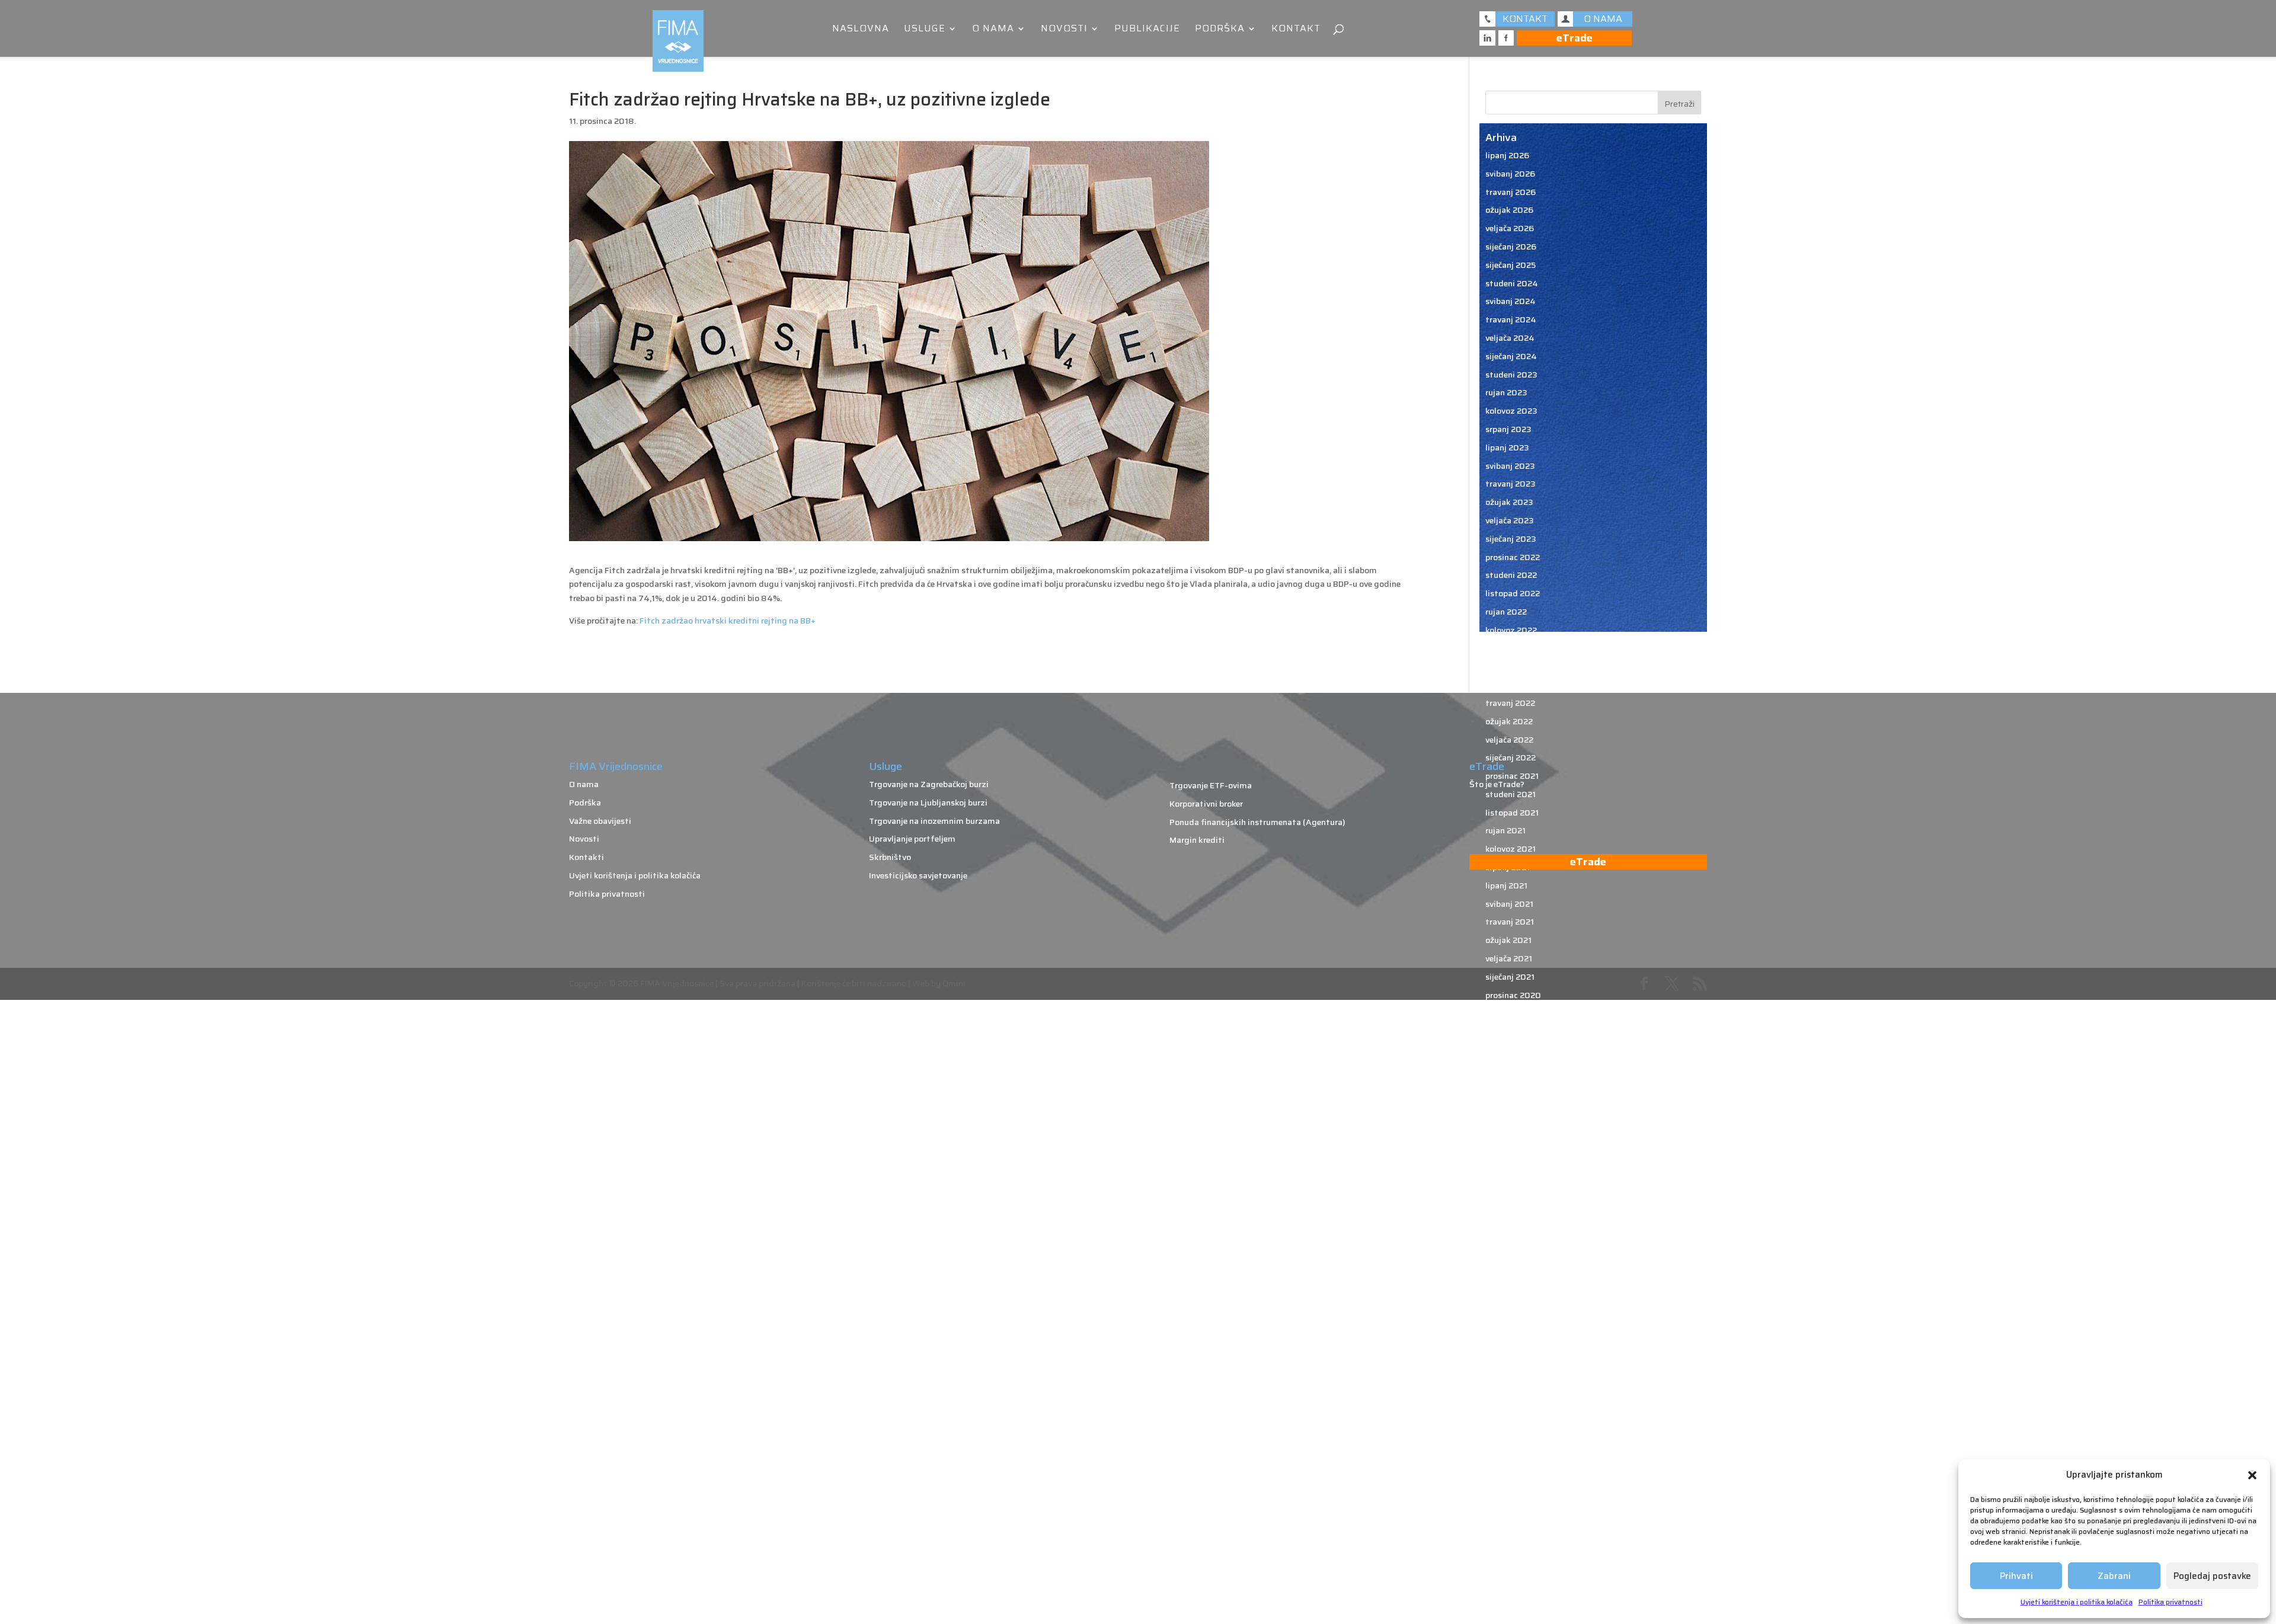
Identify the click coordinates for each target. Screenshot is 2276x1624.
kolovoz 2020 (1512, 1068)
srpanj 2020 (1509, 1086)
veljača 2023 (1510, 520)
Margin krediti (1197, 840)
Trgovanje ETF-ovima (1211, 785)
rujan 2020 (1507, 1050)
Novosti (1064, 30)
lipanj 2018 (1507, 1543)
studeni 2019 (1511, 1232)
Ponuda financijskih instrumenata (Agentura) (1257, 822)
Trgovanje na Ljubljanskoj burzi (928, 803)
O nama (993, 30)
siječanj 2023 (1511, 539)
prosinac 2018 (1513, 1433)
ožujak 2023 (1509, 502)
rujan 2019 (1506, 1269)
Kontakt (1296, 30)
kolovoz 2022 (1511, 630)
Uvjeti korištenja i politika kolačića (2077, 1602)
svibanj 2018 (1510, 1561)
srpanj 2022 (1508, 648)
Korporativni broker (1206, 804)
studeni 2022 (1511, 575)
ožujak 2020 (1510, 1159)
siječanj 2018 (1511, 1597)
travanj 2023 (1511, 484)
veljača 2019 (1509, 1396)
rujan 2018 (1506, 1488)
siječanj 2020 (1511, 1195)
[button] (2252, 1475)
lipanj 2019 (1507, 1324)
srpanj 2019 (1508, 1305)
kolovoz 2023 (1511, 411)
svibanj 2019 (1510, 1342)
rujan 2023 (1506, 392)
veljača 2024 (1510, 338)
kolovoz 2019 (1511, 1287)
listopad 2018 (1513, 1469)
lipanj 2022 (1507, 666)
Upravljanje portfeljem (912, 839)
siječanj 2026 (1511, 247)
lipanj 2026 (1507, 155)
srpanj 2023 (1508, 429)
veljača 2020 (1510, 1178)
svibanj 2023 (1510, 466)
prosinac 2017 (1512, 1616)
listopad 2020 (1513, 1031)
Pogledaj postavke (2212, 1576)
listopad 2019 (1513, 1251)
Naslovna (861, 30)
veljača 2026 (1510, 228)
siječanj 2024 (1511, 356)
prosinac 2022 (1513, 557)
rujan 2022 (1506, 612)
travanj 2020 (1511, 1141)
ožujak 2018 (1509, 1579)
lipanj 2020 (1508, 1104)
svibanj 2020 (1511, 1123)
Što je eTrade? (1497, 784)
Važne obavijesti (600, 821)
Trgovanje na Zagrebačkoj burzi (929, 784)
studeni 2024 (1512, 283)
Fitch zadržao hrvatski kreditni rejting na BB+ (728, 621)
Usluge (925, 30)
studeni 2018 (1511, 1452)
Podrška (1220, 30)
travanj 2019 (1510, 1360)
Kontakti (586, 857)
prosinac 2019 (1513, 1214)
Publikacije (1147, 30)
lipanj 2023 (1507, 447)
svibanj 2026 (1510, 174)
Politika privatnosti (2170, 1602)
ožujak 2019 (1509, 1378)
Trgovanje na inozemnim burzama (934, 821)
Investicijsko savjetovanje (918, 875)
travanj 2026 (1511, 192)
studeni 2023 (1511, 375)
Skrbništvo (890, 857)
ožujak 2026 (1509, 210)
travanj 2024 (1511, 319)
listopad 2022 (1513, 593)
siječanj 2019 (1511, 1415)
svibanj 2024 (1511, 301)
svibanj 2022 (1510, 685)
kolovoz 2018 (1511, 1506)
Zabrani (2114, 1576)
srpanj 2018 (1508, 1524)
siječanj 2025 (1511, 265)
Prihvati (2016, 1576)
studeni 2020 (1512, 1013)
